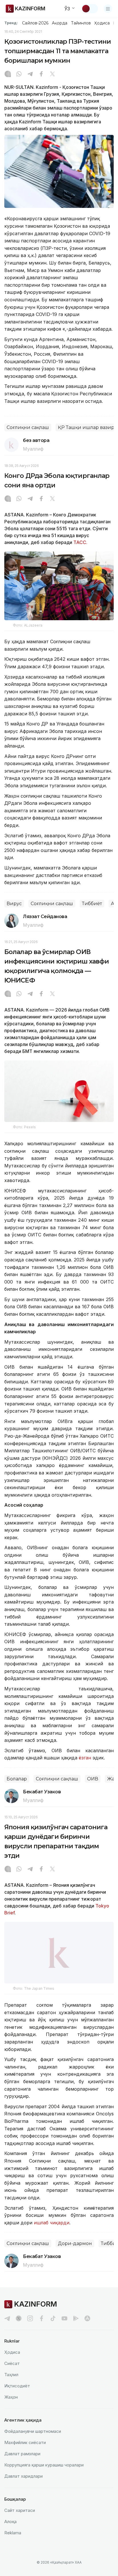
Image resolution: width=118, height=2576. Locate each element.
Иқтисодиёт (17, 2393)
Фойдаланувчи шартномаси (33, 2438)
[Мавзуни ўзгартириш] (90, 9)
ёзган (85, 1758)
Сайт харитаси (20, 2517)
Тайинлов (81, 23)
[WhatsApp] (19, 74)
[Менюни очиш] (108, 9)
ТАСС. (80, 542)
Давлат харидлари (23, 2483)
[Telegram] (30, 74)
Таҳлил (11, 2381)
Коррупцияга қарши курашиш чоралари (44, 2472)
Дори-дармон (75, 2251)
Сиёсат (12, 2370)
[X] (52, 74)
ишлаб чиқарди (52, 2230)
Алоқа (10, 2528)
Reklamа (13, 2540)
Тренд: (11, 23)
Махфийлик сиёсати (25, 2449)
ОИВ (93, 1779)
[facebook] (42, 2325)
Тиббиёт (92, 904)
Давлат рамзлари (22, 2461)
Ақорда (60, 23)
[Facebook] (41, 74)
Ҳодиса (102, 23)
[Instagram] (8, 74)
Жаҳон (11, 2404)
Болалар (17, 1779)
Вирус (14, 904)
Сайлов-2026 (35, 23)
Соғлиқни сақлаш (28, 427)
